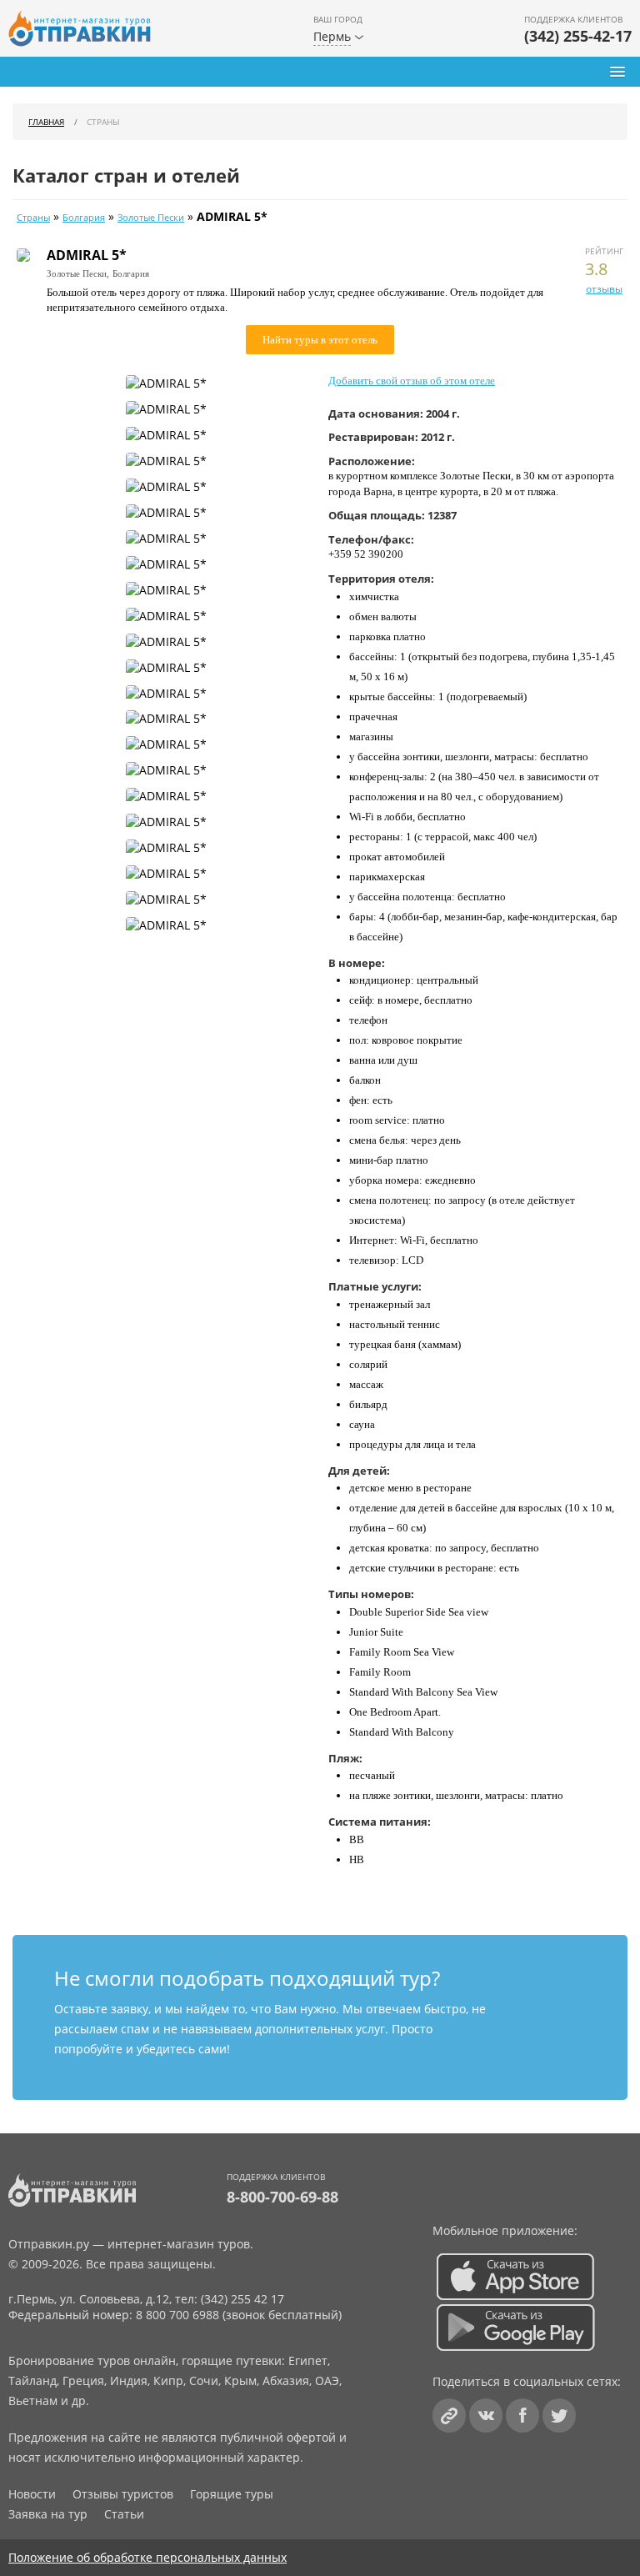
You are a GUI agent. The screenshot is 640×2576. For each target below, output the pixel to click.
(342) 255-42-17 (578, 36)
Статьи (124, 2514)
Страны (33, 218)
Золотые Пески (151, 218)
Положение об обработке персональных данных (147, 2557)
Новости (32, 2494)
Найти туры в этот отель (320, 340)
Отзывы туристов (123, 2494)
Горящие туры (232, 2494)
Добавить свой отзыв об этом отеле (412, 381)
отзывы (604, 289)
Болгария (84, 218)
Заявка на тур (48, 2514)
